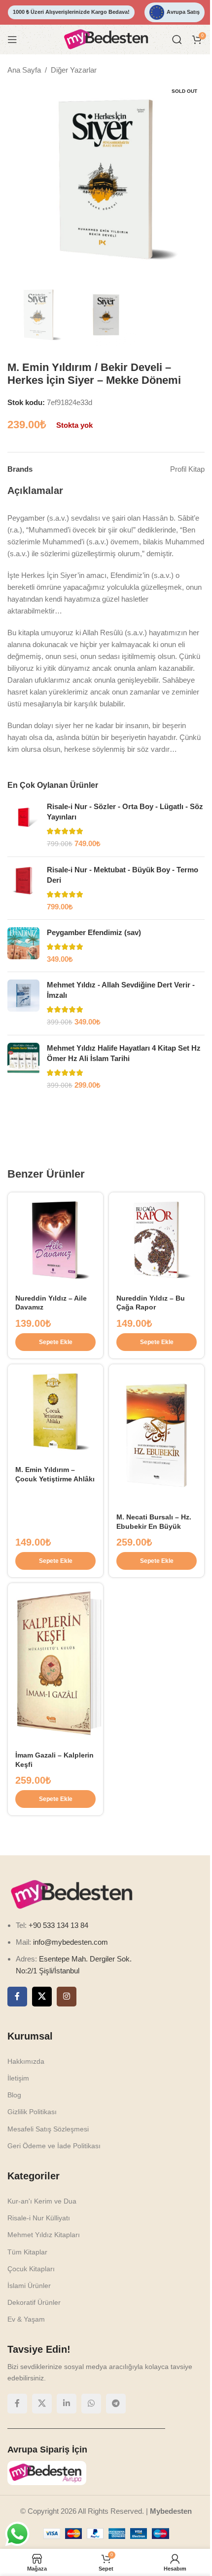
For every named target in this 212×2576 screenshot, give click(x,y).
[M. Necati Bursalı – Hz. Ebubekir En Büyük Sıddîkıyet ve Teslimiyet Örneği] (151, 1731)
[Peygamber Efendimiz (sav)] (20, 946)
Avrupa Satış (177, 12)
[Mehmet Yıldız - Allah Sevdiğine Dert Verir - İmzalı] (20, 1003)
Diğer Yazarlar (70, 70)
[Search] (170, 40)
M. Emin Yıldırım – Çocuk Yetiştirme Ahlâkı (45, 1472)
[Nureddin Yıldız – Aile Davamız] (54, 1238)
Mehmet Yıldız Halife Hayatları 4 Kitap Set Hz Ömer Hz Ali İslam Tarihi (120, 1053)
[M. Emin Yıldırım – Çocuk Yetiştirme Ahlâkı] (54, 1406)
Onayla (133, 2558)
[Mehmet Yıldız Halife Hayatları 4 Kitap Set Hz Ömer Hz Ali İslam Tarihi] (20, 1067)
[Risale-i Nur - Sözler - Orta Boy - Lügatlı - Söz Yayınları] (20, 825)
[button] (54, 1338)
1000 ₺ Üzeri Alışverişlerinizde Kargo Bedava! (68, 12)
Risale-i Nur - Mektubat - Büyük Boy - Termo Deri (119, 875)
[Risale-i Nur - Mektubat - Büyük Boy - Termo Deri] (20, 888)
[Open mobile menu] (12, 40)
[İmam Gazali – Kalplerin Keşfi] (54, 2255)
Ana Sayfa (21, 70)
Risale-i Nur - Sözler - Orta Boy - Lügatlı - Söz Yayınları (122, 812)
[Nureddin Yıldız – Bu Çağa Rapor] (151, 1238)
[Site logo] (103, 39)
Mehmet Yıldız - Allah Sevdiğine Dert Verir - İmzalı (117, 990)
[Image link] (71, 2482)
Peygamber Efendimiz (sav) (90, 932)
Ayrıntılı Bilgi (77, 2558)
